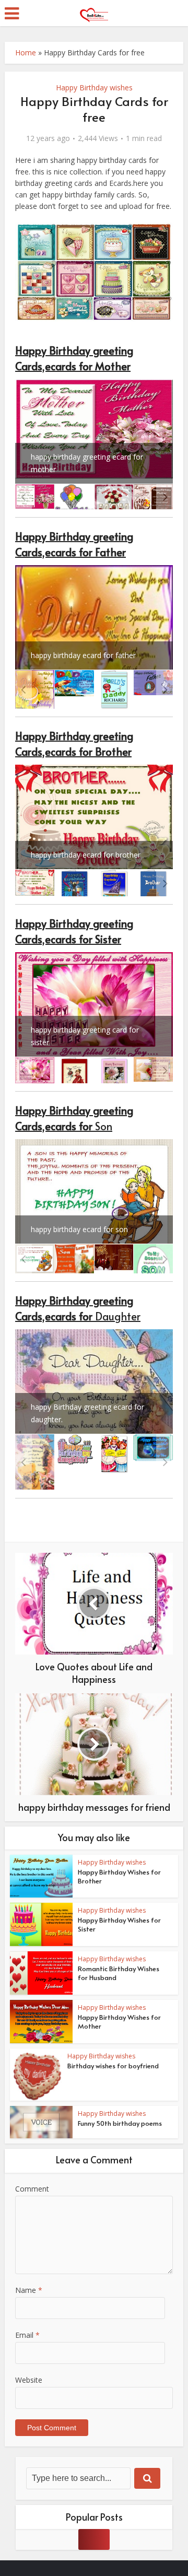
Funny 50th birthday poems (120, 2123)
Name (29, 2290)
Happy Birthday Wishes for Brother (119, 1876)
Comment (32, 2189)
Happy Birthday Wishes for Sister (119, 1924)
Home (26, 52)
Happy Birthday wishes (94, 87)
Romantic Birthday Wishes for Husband (119, 1973)
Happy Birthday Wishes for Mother (119, 2022)
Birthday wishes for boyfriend (113, 2066)
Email (27, 2335)
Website (29, 2380)
